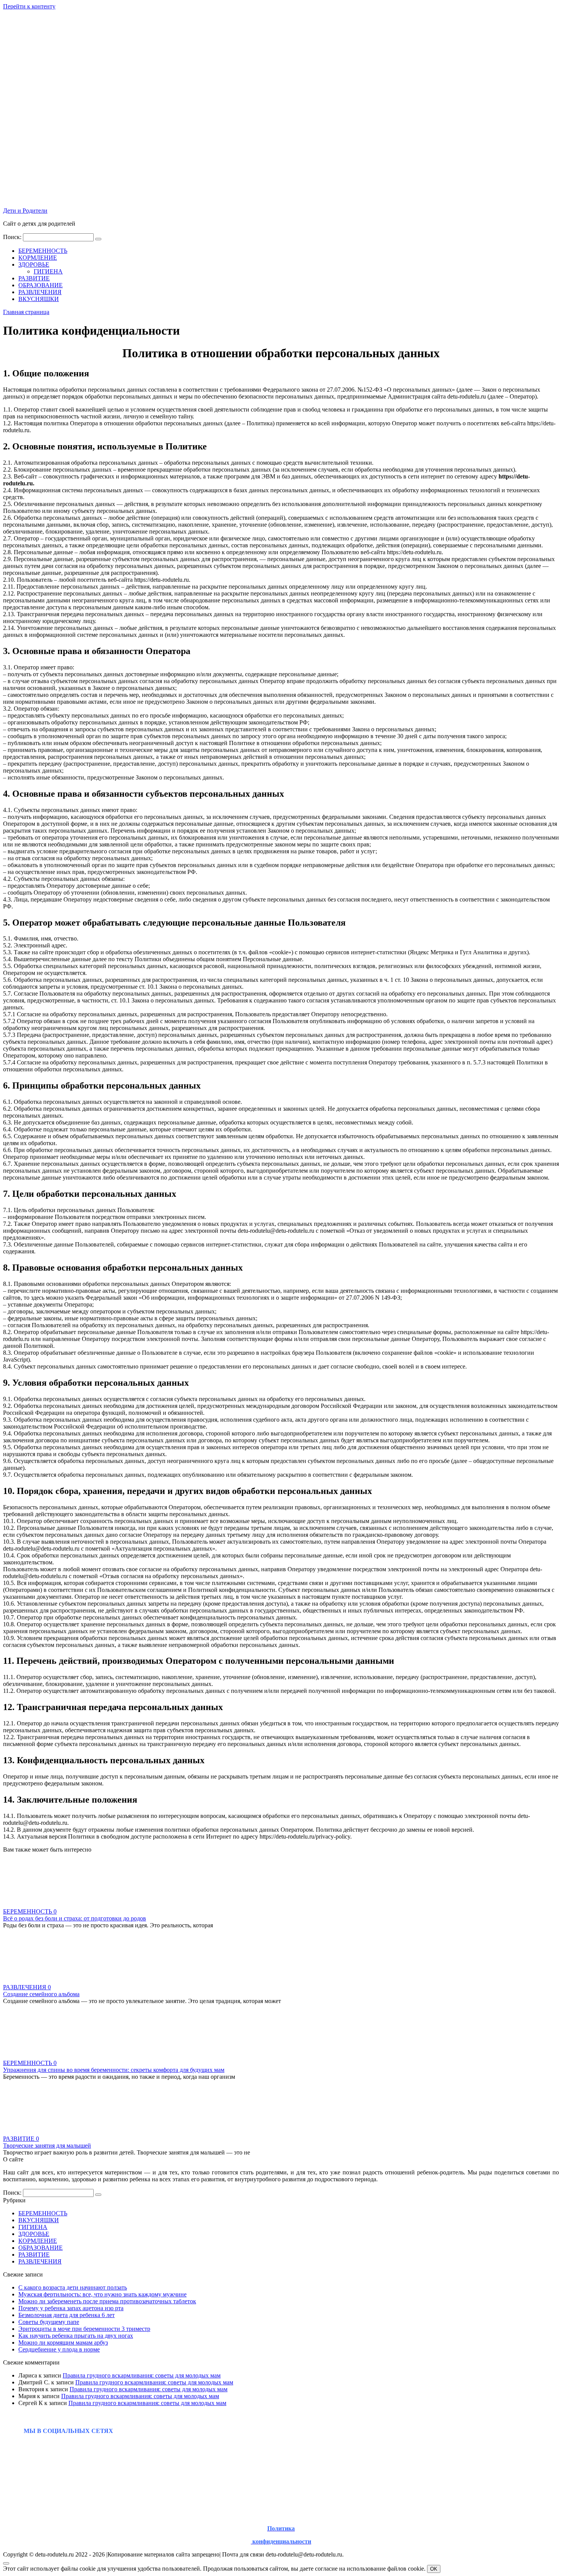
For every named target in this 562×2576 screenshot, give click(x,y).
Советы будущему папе (49, 2322)
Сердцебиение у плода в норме (59, 2349)
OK (434, 2569)
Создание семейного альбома (41, 1994)
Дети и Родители (25, 211)
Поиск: (13, 237)
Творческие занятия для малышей (47, 2146)
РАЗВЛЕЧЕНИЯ (40, 292)
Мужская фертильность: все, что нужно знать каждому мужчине (102, 2294)
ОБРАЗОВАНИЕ (41, 285)
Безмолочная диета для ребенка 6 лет (67, 2315)
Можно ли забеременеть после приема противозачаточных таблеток (107, 2301)
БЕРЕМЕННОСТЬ (43, 251)
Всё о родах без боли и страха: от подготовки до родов (75, 1918)
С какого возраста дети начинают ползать (73, 2287)
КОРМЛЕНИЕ (38, 258)
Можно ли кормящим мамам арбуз (63, 2342)
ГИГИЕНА (48, 271)
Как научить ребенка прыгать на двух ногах (76, 2336)
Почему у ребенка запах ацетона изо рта (71, 2308)
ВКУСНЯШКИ (39, 299)
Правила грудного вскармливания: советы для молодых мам (142, 2375)
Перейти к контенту (29, 6)
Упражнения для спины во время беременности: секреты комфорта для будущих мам (114, 2070)
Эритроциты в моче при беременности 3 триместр (84, 2329)
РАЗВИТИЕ (34, 278)
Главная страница (26, 312)
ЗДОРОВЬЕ (34, 264)
